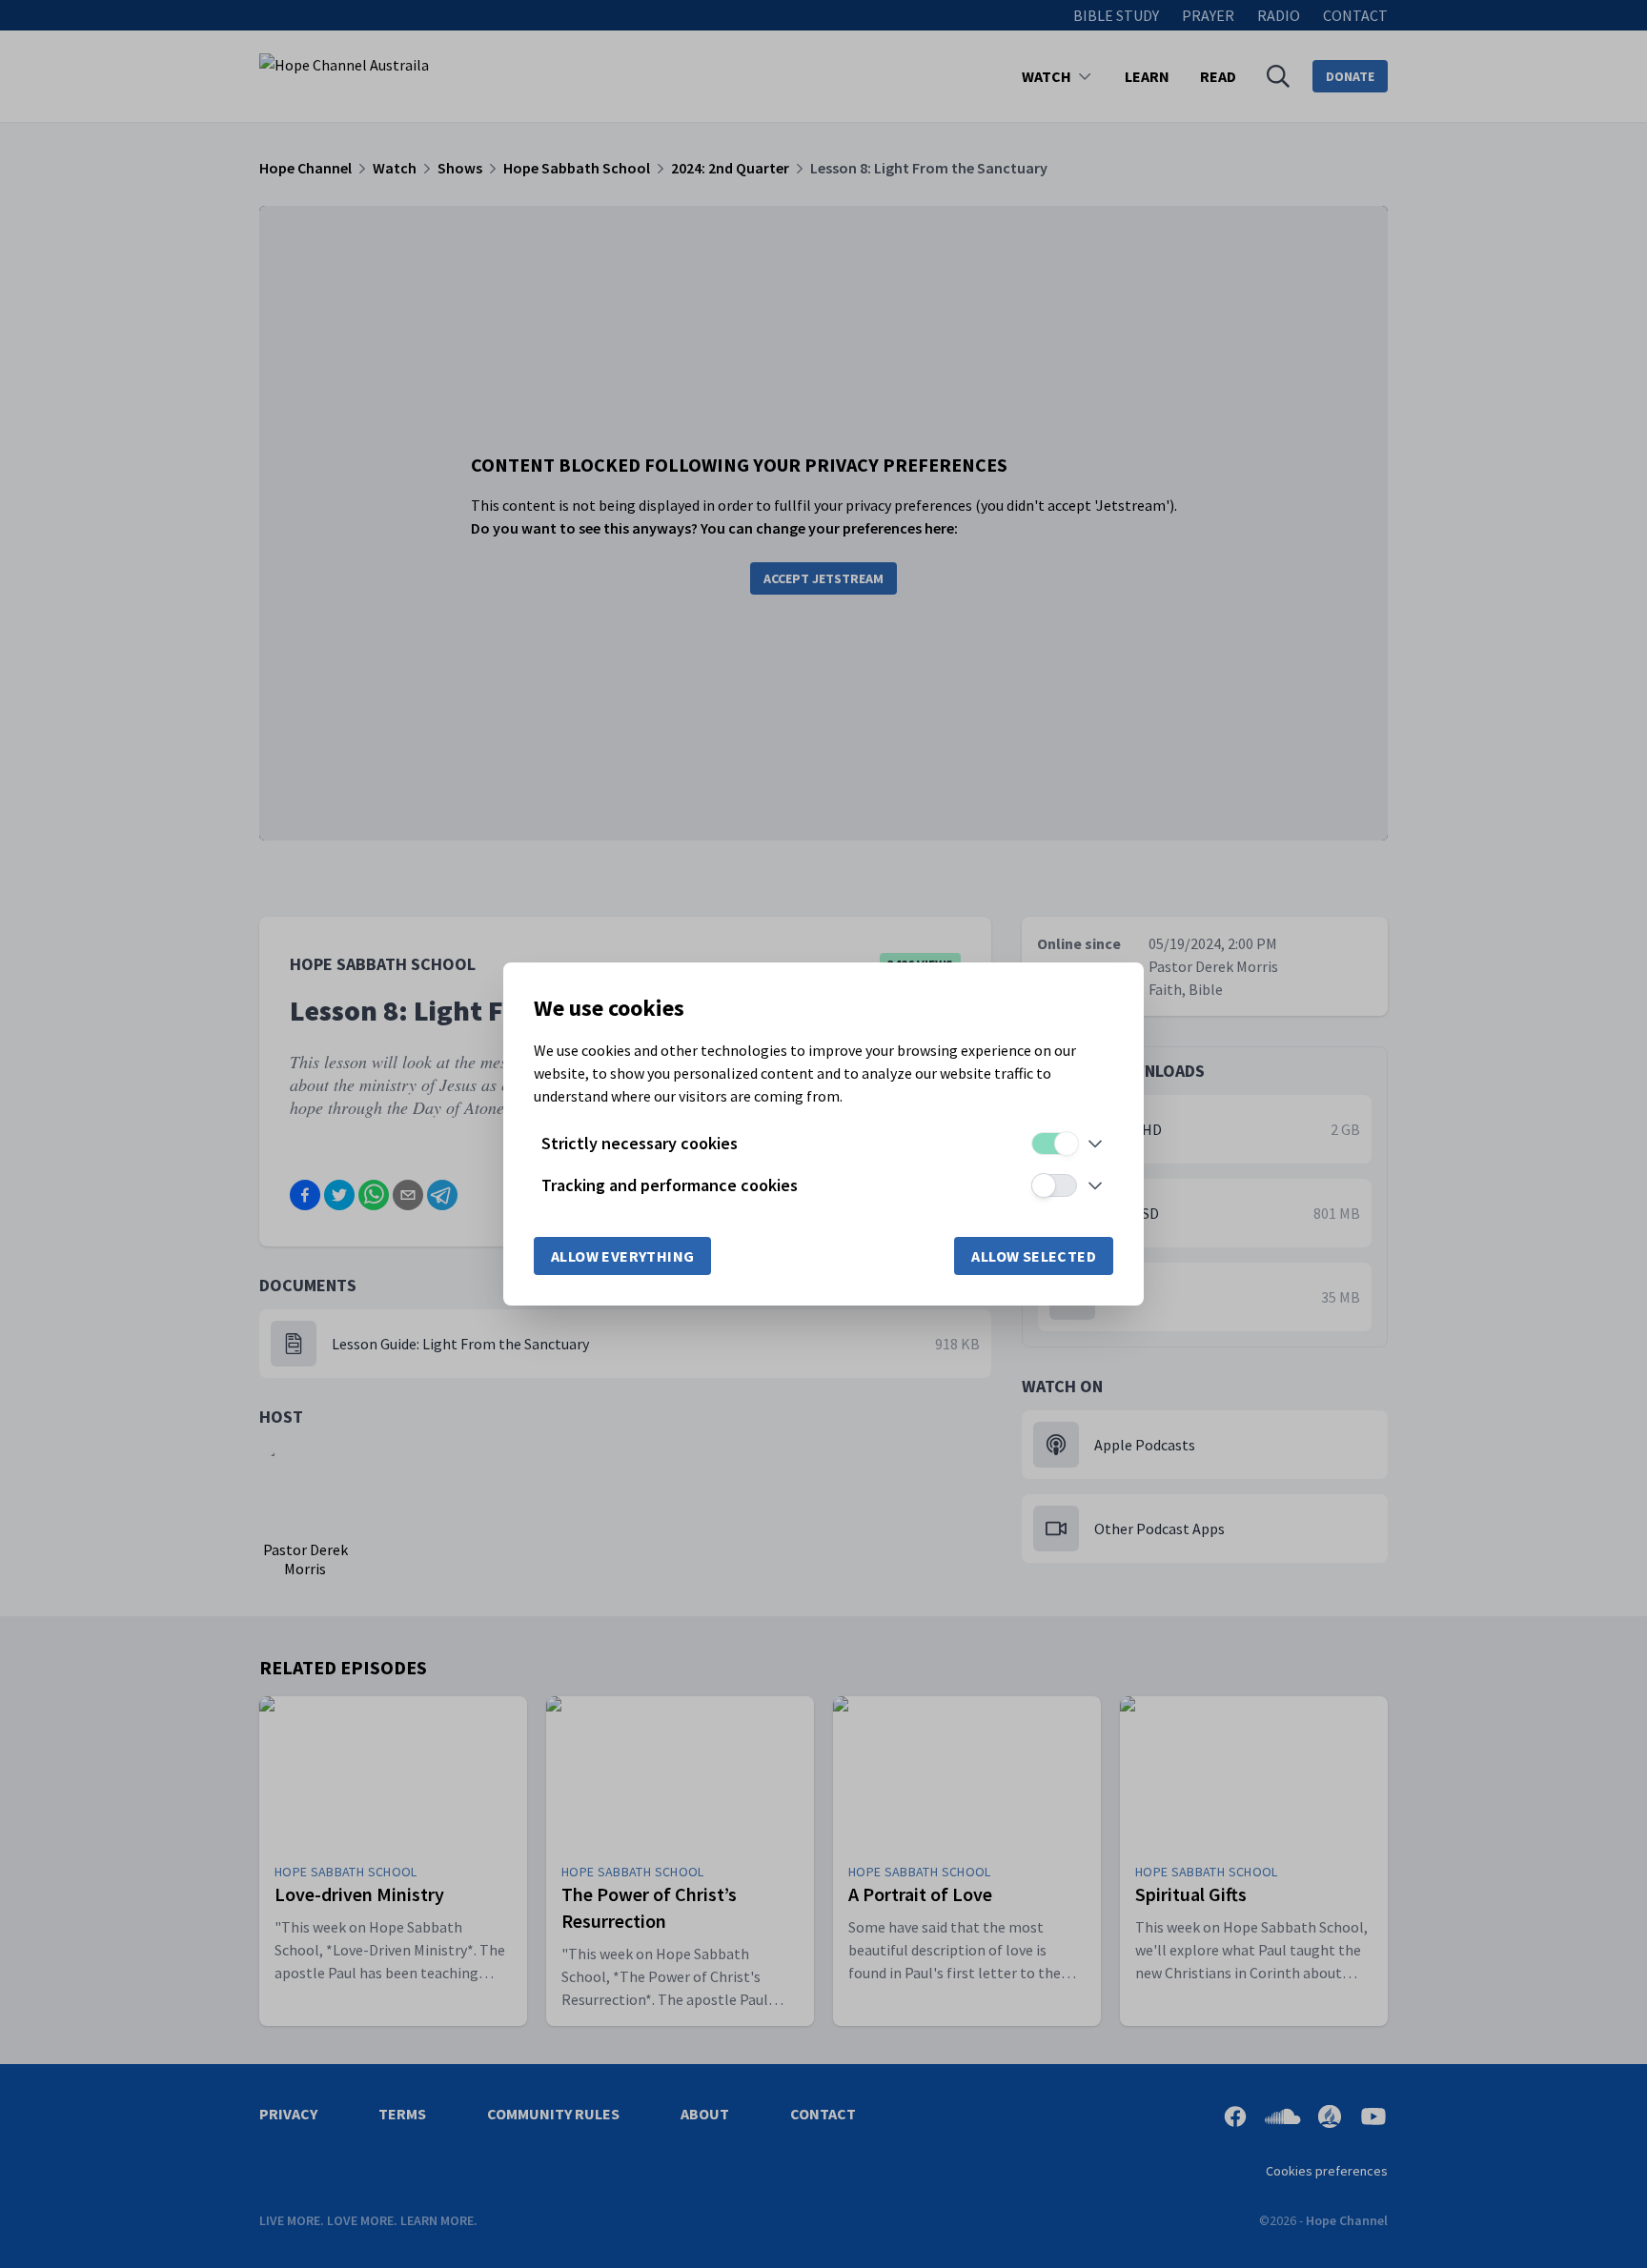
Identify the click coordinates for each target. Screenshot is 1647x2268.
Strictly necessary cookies (640, 1143)
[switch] (1054, 1144)
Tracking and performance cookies (670, 1185)
